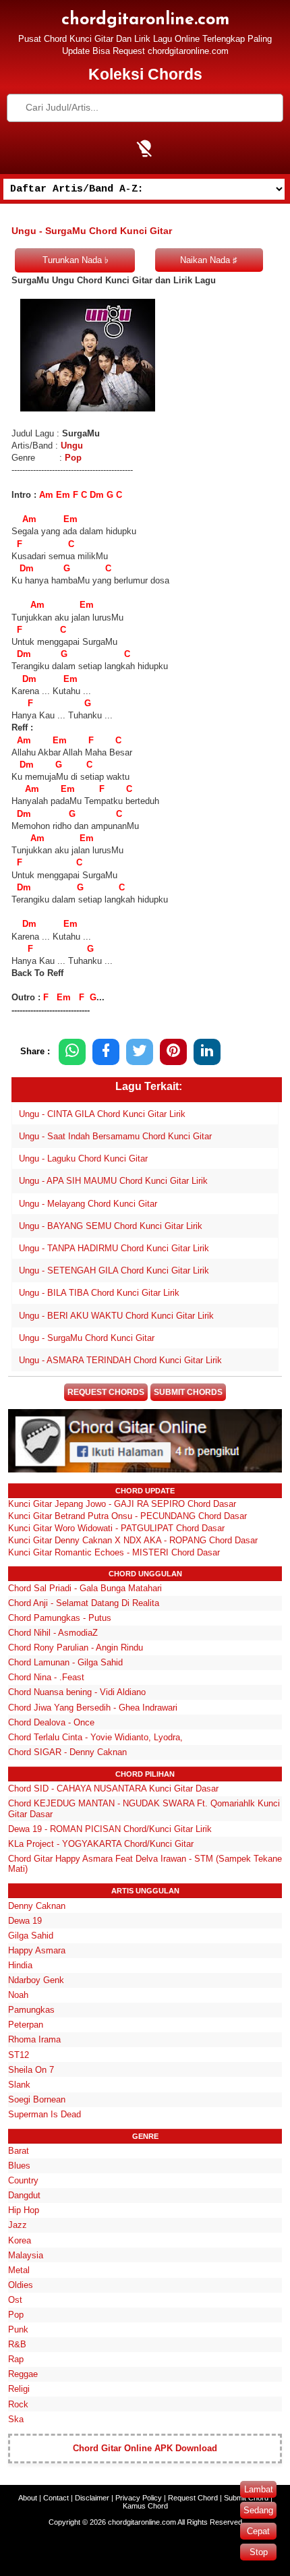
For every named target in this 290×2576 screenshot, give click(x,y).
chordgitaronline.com (145, 20)
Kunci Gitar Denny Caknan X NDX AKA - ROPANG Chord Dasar (133, 1540)
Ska (16, 2419)
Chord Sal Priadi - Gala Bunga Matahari (85, 1588)
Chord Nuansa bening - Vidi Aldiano (77, 1692)
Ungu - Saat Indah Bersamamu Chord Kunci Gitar (115, 1136)
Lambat (259, 2489)
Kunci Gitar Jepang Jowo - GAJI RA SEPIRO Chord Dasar (122, 1504)
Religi (19, 2389)
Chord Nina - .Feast (46, 1677)
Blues (19, 2166)
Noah (18, 1995)
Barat (19, 2151)
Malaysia (26, 2255)
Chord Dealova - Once (51, 1722)
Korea (20, 2240)
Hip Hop (24, 2210)
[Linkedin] (207, 1052)
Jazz (18, 2225)
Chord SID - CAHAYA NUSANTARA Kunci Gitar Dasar (113, 1788)
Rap (16, 2359)
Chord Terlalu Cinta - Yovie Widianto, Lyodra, (95, 1737)
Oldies (21, 2285)
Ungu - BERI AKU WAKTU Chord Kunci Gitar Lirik (116, 1316)
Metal (19, 2270)
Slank (19, 2085)
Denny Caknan (37, 1906)
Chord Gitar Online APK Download (145, 2448)
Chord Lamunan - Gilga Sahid (65, 1662)
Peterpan (26, 2025)
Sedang (258, 2510)
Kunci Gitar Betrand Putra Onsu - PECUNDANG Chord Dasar (127, 1516)
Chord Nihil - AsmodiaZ (53, 1633)
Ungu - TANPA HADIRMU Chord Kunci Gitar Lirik (114, 1248)
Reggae (23, 2374)
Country (23, 2180)
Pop (73, 458)
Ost (15, 2300)
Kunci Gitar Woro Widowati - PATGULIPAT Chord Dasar (116, 1528)
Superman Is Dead (45, 2114)
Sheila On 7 (31, 2070)
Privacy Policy (139, 2498)
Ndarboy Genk (36, 1980)
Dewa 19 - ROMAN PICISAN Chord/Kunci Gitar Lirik (110, 1829)
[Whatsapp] (72, 1052)
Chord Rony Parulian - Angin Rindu (76, 1648)
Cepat (258, 2531)
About (28, 2498)
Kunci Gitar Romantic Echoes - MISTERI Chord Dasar (114, 1552)
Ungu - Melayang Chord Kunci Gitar (88, 1204)
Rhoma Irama (34, 2039)
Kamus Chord (145, 2506)
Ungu (72, 446)
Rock (18, 2404)
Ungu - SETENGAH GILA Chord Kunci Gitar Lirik (114, 1270)
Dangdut (24, 2195)
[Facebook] (106, 1052)
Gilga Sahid (31, 1936)
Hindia (20, 1965)
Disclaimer (92, 2498)
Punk (18, 2329)
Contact (56, 2498)
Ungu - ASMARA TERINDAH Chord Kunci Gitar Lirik (120, 1360)
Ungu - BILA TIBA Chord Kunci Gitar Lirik (99, 1293)
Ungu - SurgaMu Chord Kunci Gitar (87, 1338)
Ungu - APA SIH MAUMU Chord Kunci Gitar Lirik (113, 1181)
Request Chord (193, 2498)
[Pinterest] (173, 1052)
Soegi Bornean (37, 2099)
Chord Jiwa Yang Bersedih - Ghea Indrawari (93, 1708)
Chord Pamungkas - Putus (60, 1618)
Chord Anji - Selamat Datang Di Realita (84, 1603)
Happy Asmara (37, 1950)
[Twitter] (140, 1052)
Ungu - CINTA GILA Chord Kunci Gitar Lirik (102, 1114)
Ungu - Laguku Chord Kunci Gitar (83, 1158)
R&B (17, 2344)
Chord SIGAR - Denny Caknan (67, 1752)
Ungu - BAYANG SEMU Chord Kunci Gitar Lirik (111, 1226)
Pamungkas (31, 2010)
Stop (259, 2552)
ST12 (19, 2055)
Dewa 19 (25, 1921)
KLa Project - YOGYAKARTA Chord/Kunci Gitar (101, 1844)
